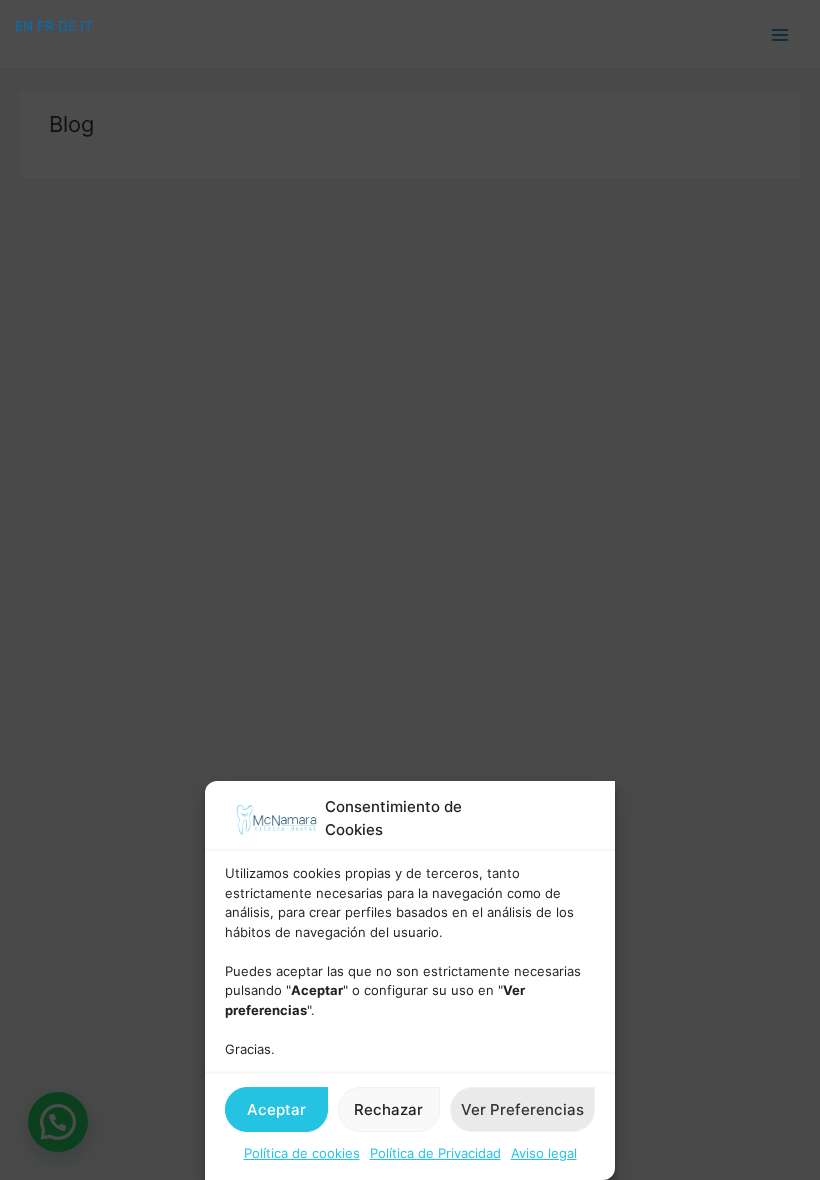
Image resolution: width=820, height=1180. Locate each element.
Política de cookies (302, 1153)
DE (67, 26)
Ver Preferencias (522, 1109)
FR (45, 26)
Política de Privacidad (435, 1153)
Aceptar (276, 1109)
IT (86, 26)
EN (24, 26)
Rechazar (388, 1109)
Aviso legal (544, 1153)
